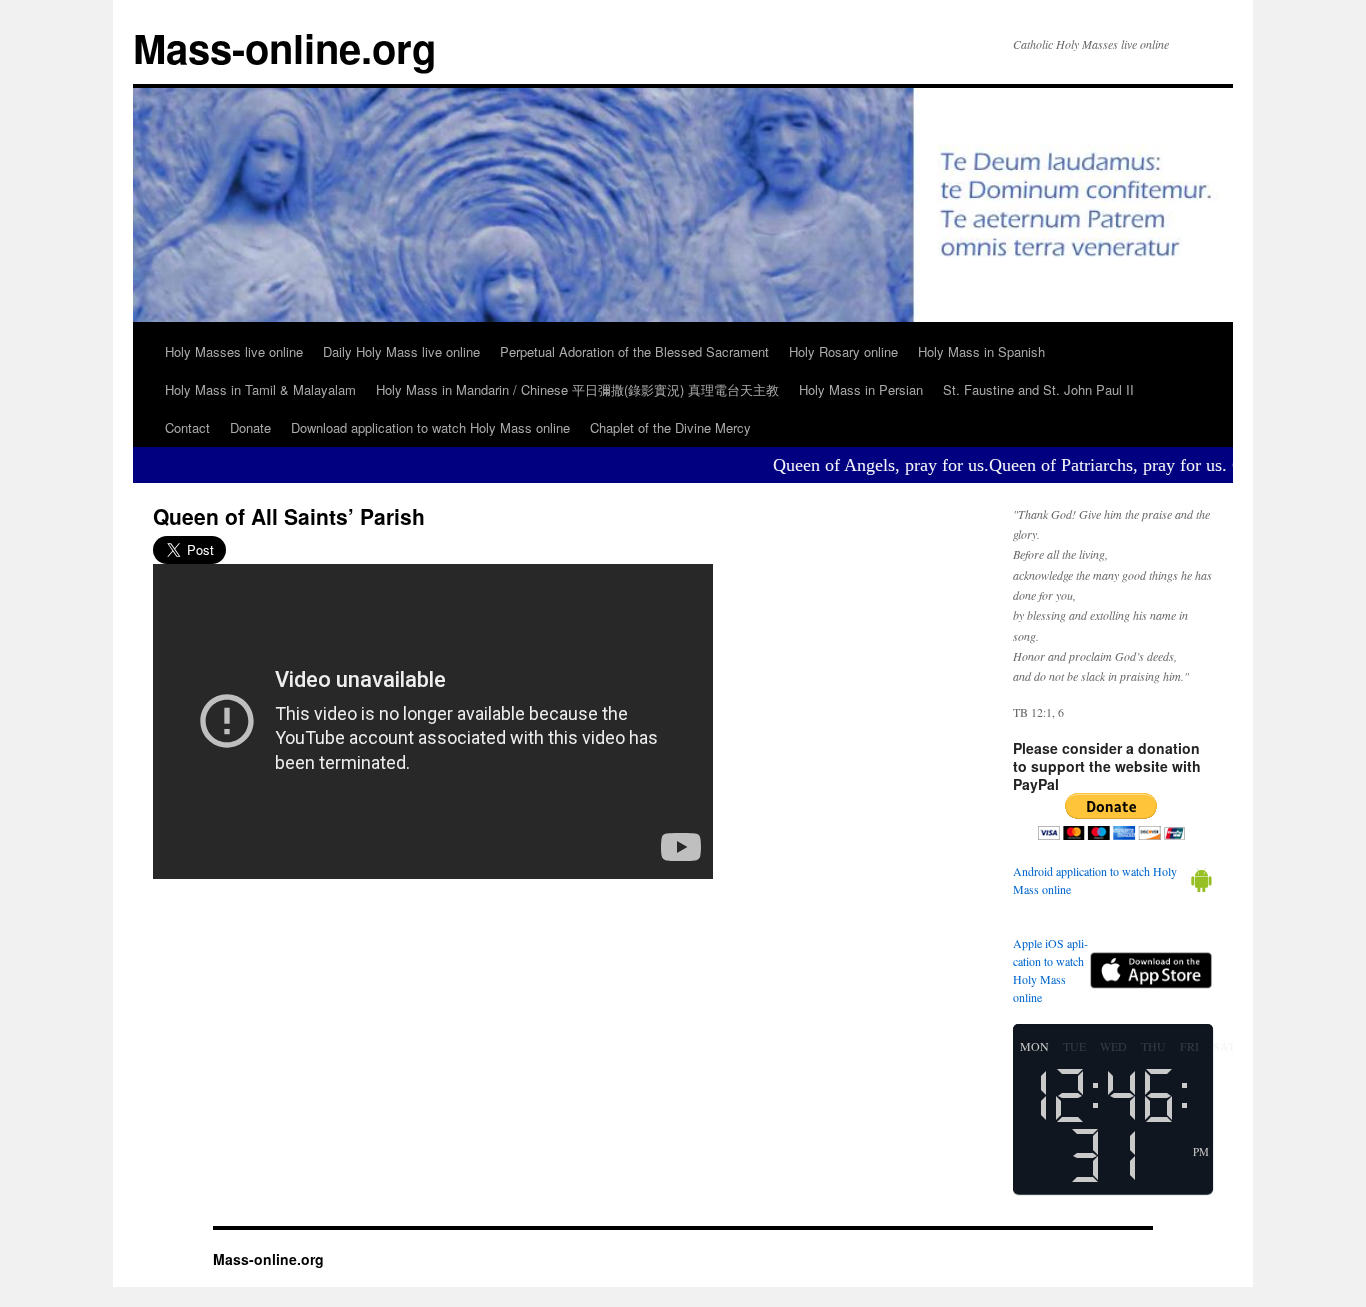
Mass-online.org (284, 47)
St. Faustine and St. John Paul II (1038, 389)
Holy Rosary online (843, 351)
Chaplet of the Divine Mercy (670, 427)
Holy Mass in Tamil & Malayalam (260, 389)
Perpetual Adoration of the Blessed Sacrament (634, 351)
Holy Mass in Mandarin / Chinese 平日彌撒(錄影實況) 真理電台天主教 (577, 389)
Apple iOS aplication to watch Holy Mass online (1050, 970)
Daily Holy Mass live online (401, 351)
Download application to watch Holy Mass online (430, 427)
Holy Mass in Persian (861, 389)
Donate (250, 427)
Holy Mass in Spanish (981, 351)
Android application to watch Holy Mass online (1095, 880)
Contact (187, 427)
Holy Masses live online (234, 351)
